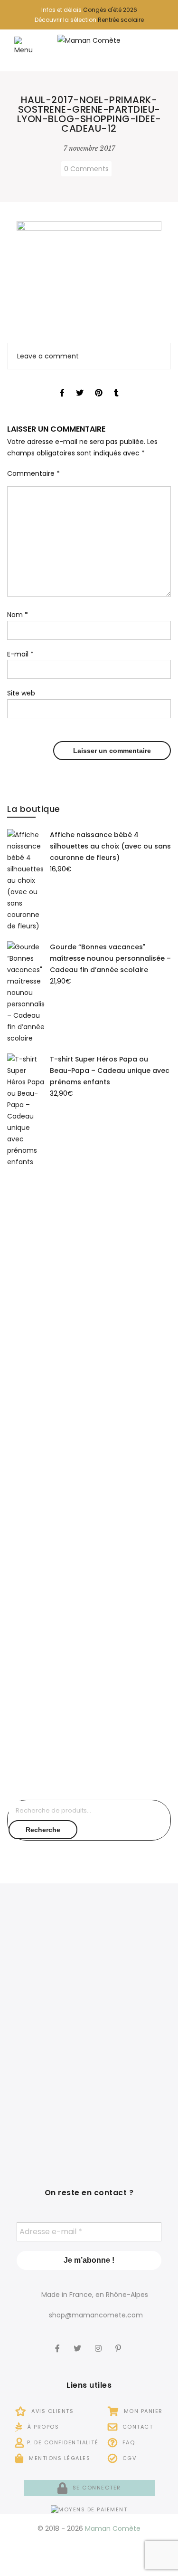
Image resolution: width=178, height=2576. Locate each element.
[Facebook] (59, 2342)
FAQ (127, 2442)
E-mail (20, 654)
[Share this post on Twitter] (80, 384)
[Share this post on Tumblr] (116, 384)
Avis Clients (52, 2411)
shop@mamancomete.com (96, 2315)
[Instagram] (99, 2342)
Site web (21, 693)
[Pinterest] (119, 2342)
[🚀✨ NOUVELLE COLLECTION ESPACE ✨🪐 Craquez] (131, 1957)
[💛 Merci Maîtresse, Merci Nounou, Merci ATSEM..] (131, 2109)
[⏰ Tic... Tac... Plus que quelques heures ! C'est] (47, 2033)
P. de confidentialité (63, 2442)
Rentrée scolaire (121, 20)
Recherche (43, 1830)
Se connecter (96, 2488)
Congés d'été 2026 (110, 10)
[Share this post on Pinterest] (99, 384)
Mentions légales (59, 2458)
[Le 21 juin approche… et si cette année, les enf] (47, 2109)
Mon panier (142, 2411)
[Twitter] (79, 2342)
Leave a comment (48, 356)
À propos (42, 2427)
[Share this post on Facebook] (62, 384)
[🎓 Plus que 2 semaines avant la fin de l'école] (131, 2033)
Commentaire (33, 473)
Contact (136, 2427)
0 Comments (86, 169)
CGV (128, 2458)
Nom (18, 615)
